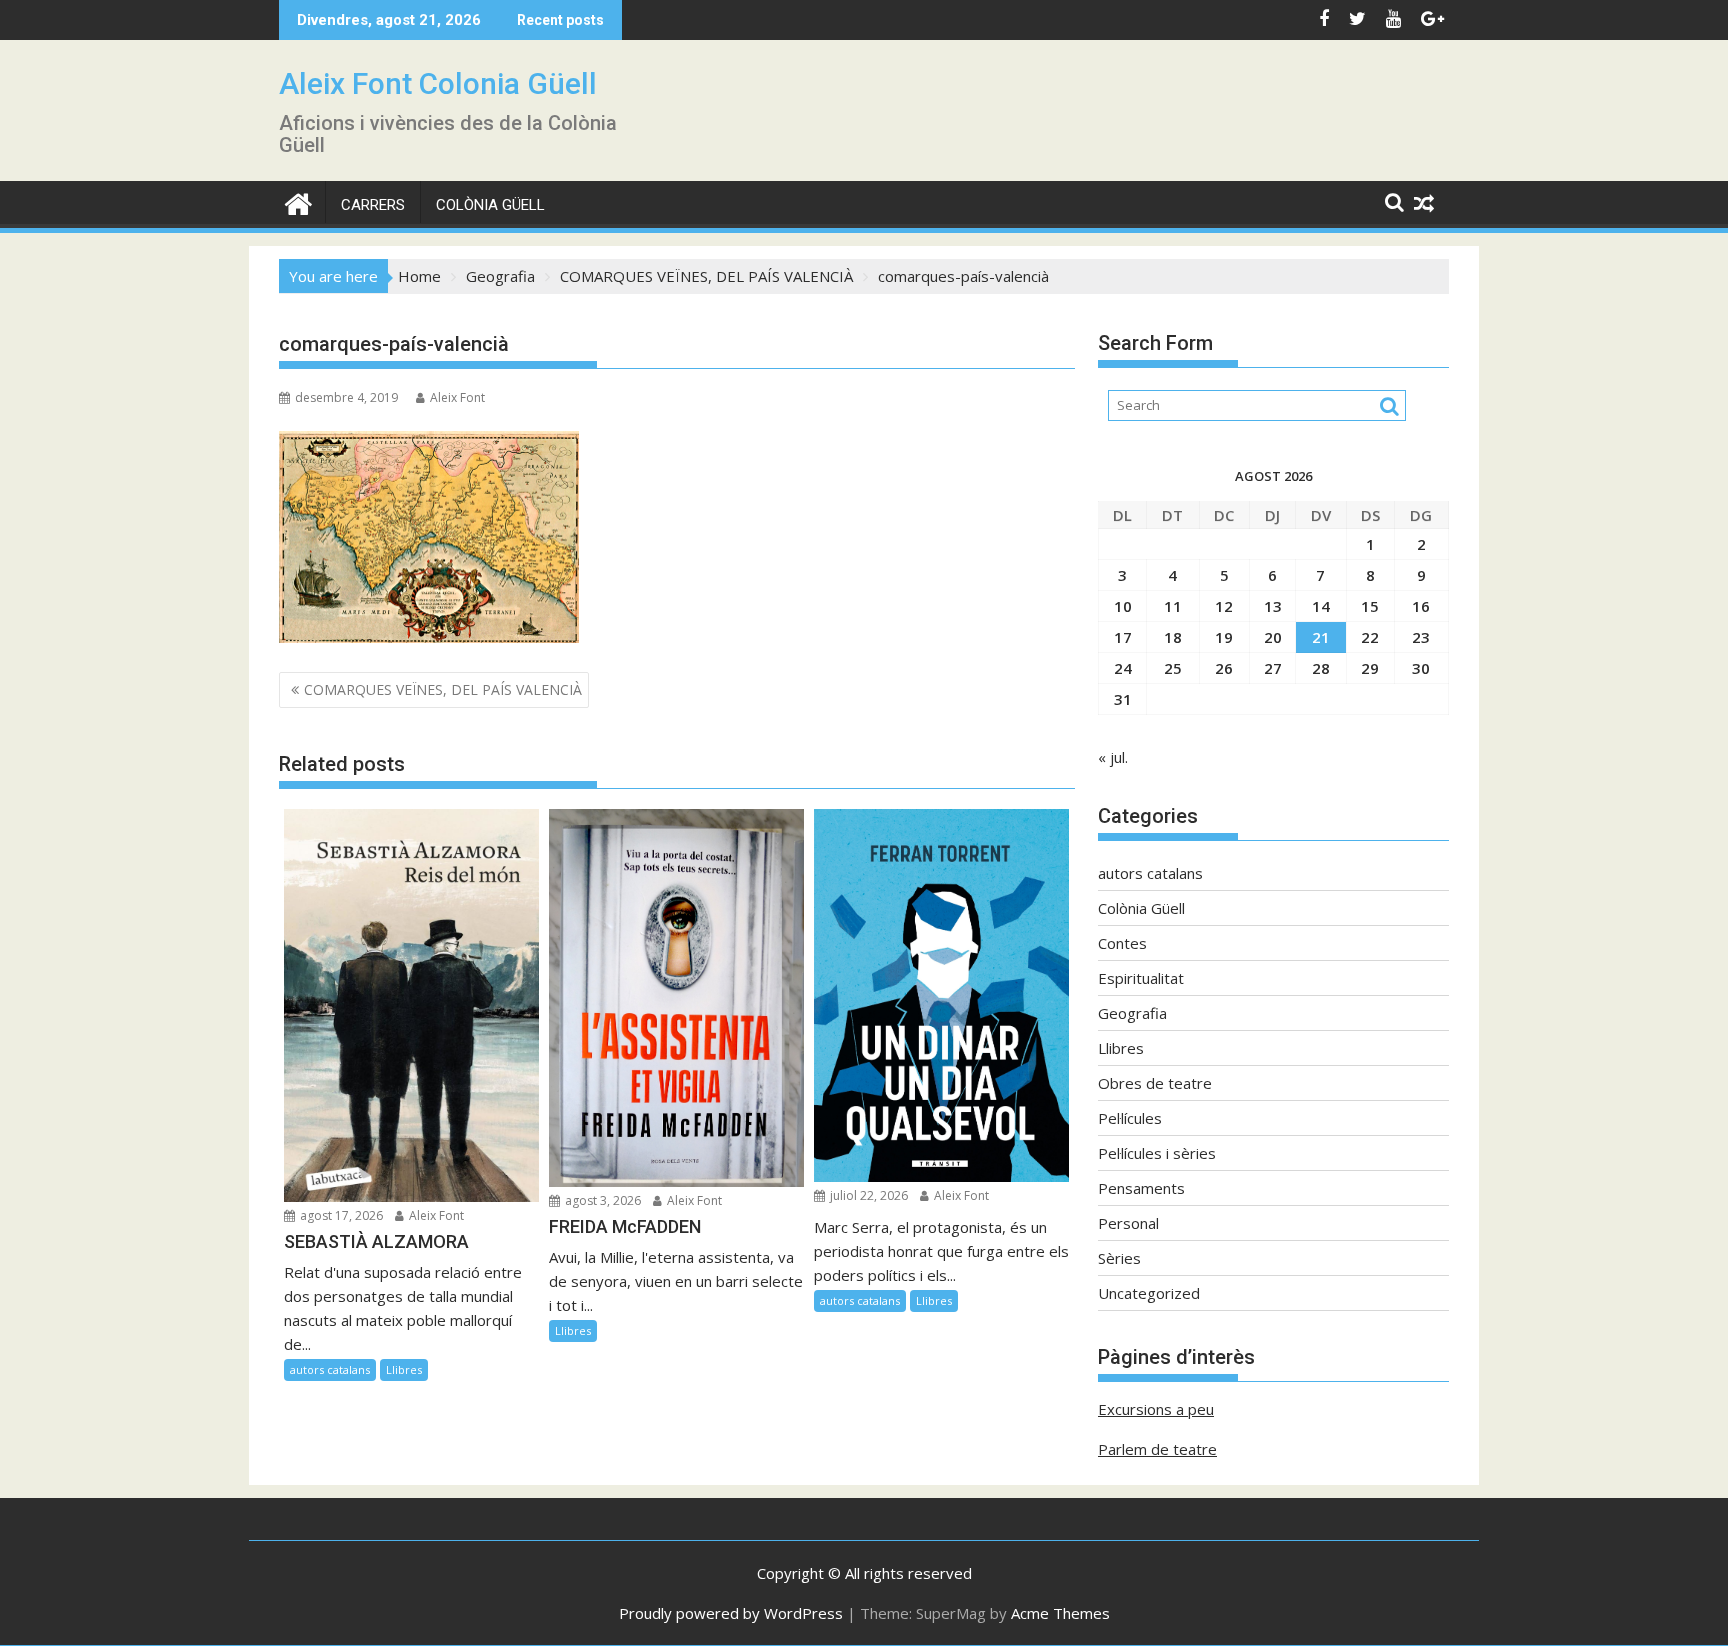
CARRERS (373, 205)
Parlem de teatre (1157, 1449)
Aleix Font (457, 397)
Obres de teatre (1155, 1083)
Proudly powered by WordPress (731, 1613)
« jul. (1113, 757)
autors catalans (330, 1369)
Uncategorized (1149, 1293)
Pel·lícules (1130, 1118)
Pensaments (1141, 1188)
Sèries (1119, 1258)
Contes (1122, 943)
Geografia (1132, 1013)
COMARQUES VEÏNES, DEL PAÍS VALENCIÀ (443, 689)
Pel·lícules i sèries (1157, 1153)
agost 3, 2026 (601, 1200)
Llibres (404, 1369)
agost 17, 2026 (340, 1215)
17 (1123, 637)
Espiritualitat (1141, 978)
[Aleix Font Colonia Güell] (298, 201)
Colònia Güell (490, 205)
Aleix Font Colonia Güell (438, 83)
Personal (1128, 1223)
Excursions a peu (1156, 1409)
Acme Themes (1060, 1613)
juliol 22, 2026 (867, 1195)
